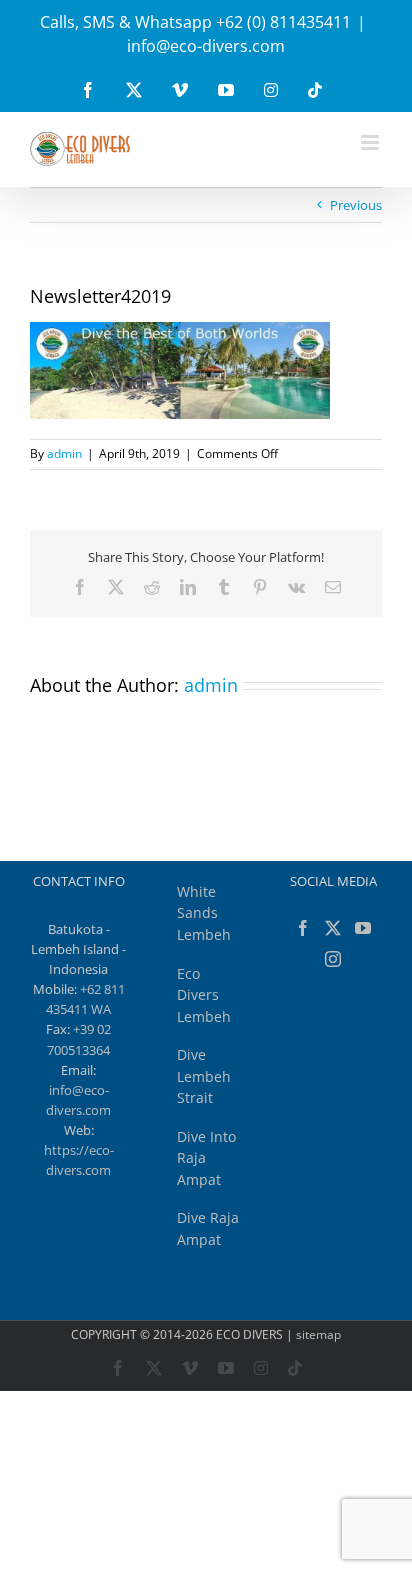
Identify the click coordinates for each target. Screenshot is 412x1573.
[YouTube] (363, 928)
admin (64, 453)
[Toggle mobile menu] (371, 142)
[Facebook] (303, 928)
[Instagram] (333, 959)
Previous (356, 205)
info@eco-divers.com (206, 46)
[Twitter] (333, 928)
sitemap (318, 1334)
